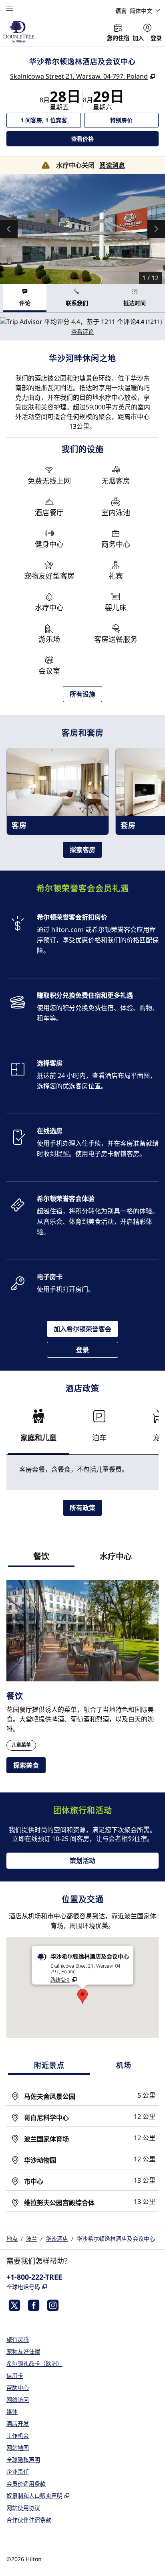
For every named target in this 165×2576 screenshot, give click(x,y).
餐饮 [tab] (41, 1556)
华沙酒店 (57, 2239)
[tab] (25, 298)
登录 (156, 38)
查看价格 (99, 138)
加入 (138, 38)
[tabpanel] (82, 326)
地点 (12, 2239)
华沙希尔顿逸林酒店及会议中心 (116, 2239)
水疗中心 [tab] (116, 1556)
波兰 (32, 2239)
